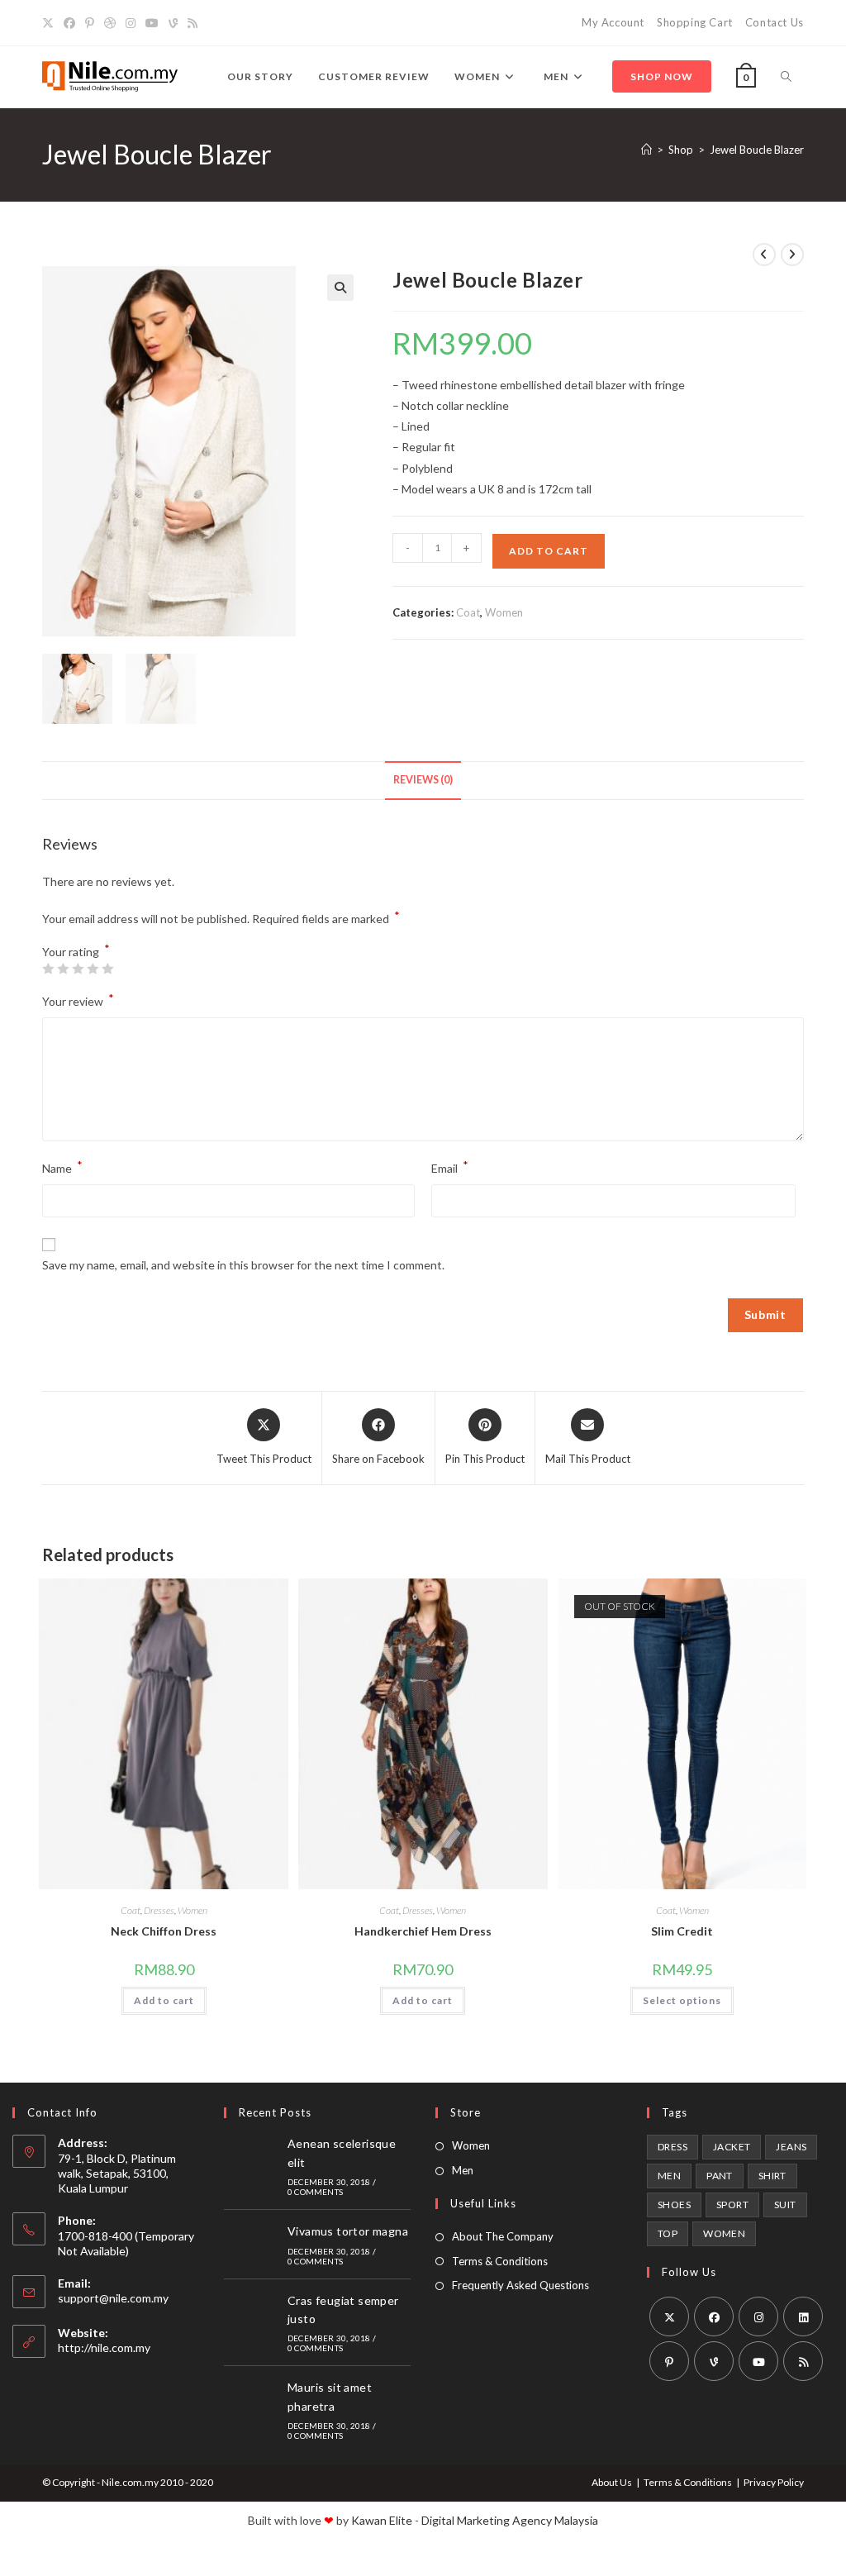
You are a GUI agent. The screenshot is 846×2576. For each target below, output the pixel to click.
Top (668, 2233)
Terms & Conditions (500, 2261)
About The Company (503, 2236)
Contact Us (775, 22)
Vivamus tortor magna (348, 2231)
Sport (732, 2205)
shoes (674, 2205)
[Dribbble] (110, 23)
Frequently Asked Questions (520, 2285)
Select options (682, 2000)
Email (450, 1167)
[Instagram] (131, 23)
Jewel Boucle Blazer (757, 150)
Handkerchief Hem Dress (423, 1931)
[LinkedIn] (803, 2316)
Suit (785, 2205)
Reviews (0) (423, 780)
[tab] (423, 781)
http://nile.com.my (104, 2347)
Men (463, 2170)
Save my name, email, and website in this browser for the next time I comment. (243, 1265)
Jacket (732, 2147)
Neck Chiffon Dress (164, 1931)
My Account (613, 22)
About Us (612, 2482)
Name (62, 1167)
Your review (78, 1000)
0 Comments (315, 2192)
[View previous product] (764, 255)
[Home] (646, 150)
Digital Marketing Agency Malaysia (510, 2520)
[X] (50, 23)
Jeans (791, 2147)
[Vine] (173, 23)
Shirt (772, 2176)
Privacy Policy (774, 2482)
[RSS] (192, 23)
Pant (720, 2176)
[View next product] (792, 255)
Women (504, 612)
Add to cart (549, 551)
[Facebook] (69, 23)
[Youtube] (152, 23)
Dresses (159, 1910)
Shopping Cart (695, 22)
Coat (468, 612)
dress (673, 2147)
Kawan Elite (382, 2520)
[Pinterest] (90, 23)
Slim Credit (682, 1931)
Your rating (76, 952)
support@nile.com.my (113, 2298)
